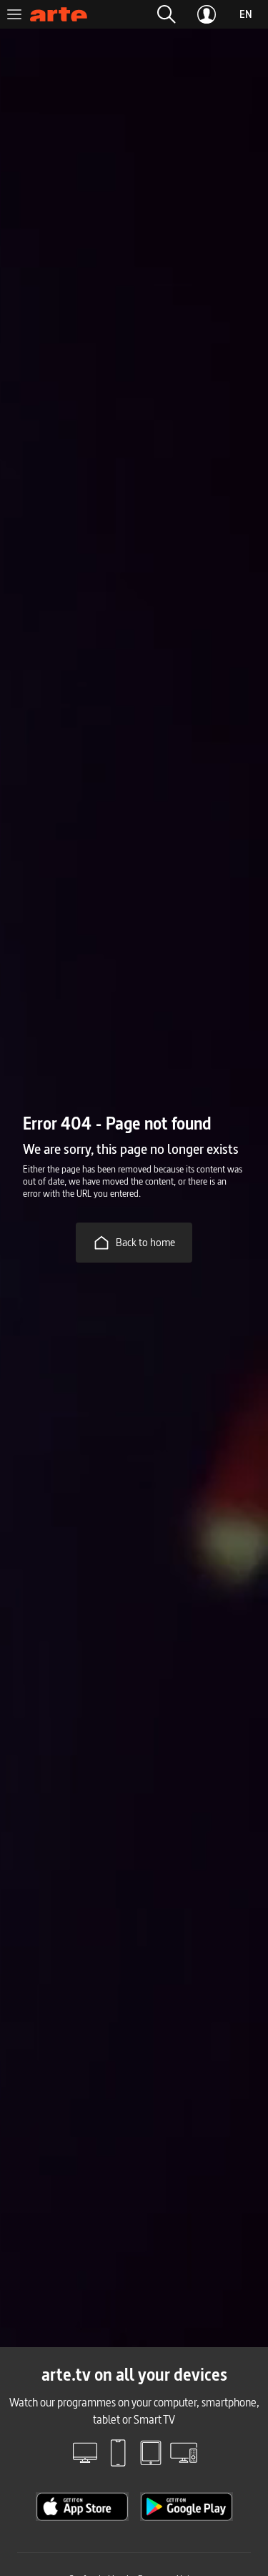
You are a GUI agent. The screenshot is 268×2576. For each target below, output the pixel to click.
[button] (167, 14)
